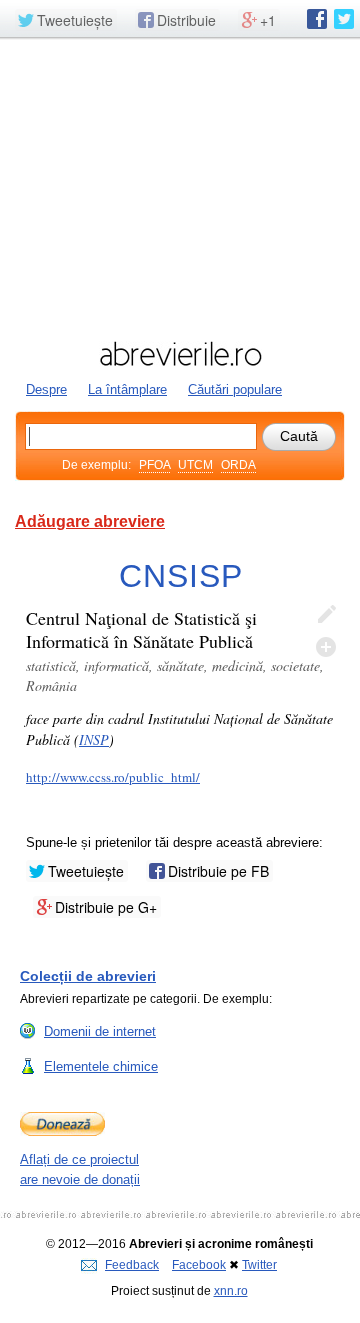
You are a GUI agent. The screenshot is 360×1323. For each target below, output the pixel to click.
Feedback (132, 1265)
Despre (46, 389)
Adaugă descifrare (326, 647)
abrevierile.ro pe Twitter (344, 19)
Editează (326, 615)
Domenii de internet (100, 1031)
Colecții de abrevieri (88, 976)
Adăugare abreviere (90, 521)
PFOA (154, 465)
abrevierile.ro (180, 354)
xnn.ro (231, 1291)
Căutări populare (235, 389)
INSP (94, 739)
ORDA (238, 465)
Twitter (259, 1265)
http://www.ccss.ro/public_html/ (113, 777)
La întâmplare (127, 389)
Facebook (199, 1265)
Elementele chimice (101, 1066)
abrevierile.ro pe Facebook (317, 19)
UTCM (195, 465)
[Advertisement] (180, 187)
